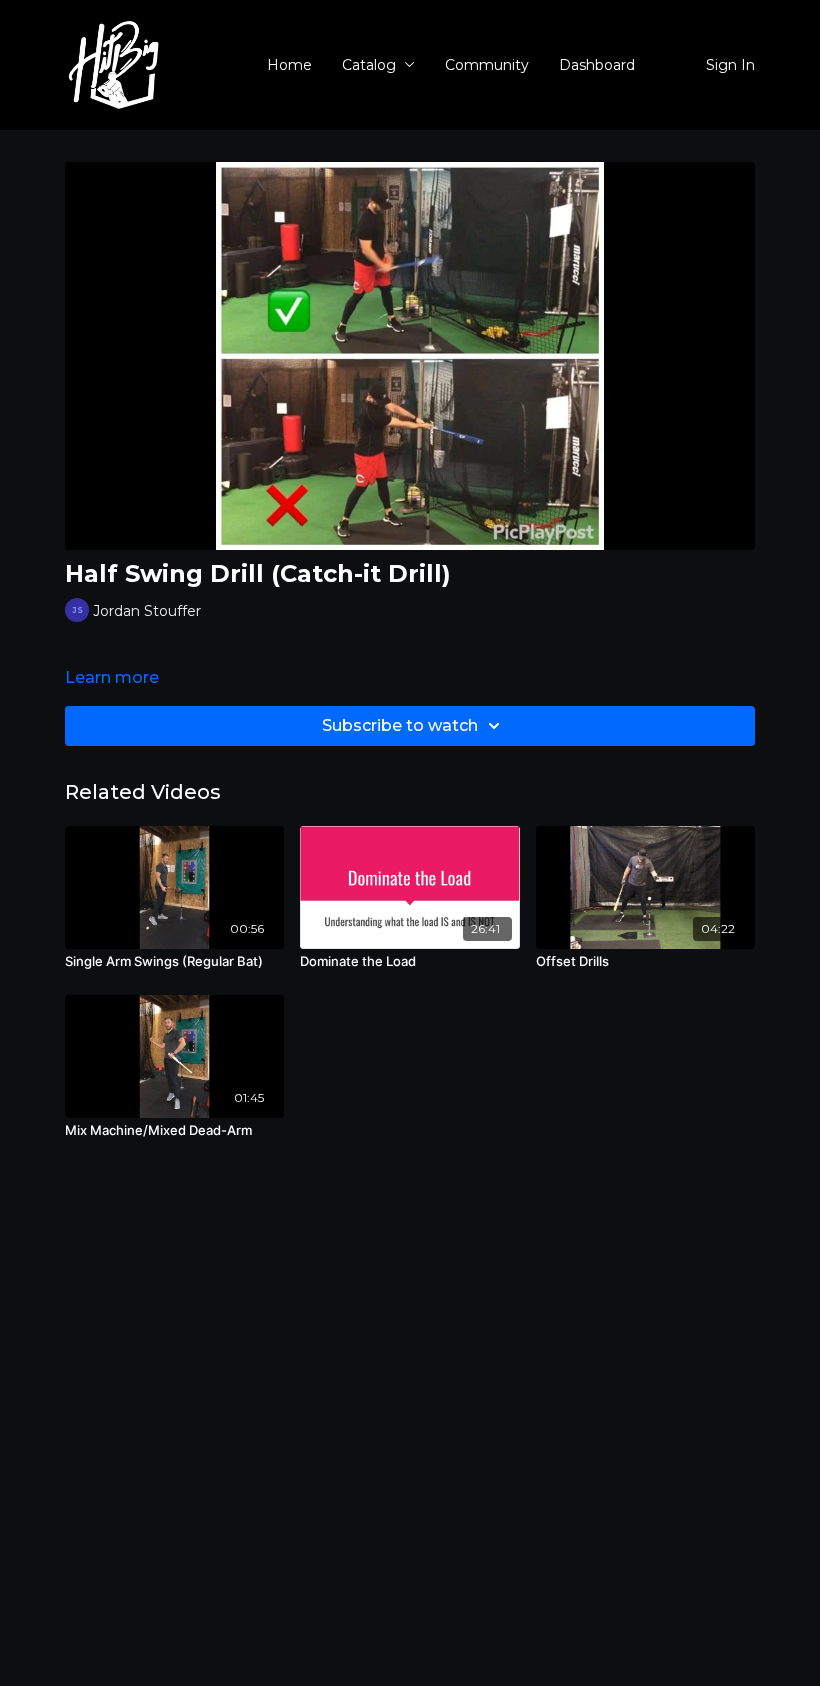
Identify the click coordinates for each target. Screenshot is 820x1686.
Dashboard (597, 65)
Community (487, 65)
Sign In (730, 65)
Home (289, 65)
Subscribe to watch (400, 725)
